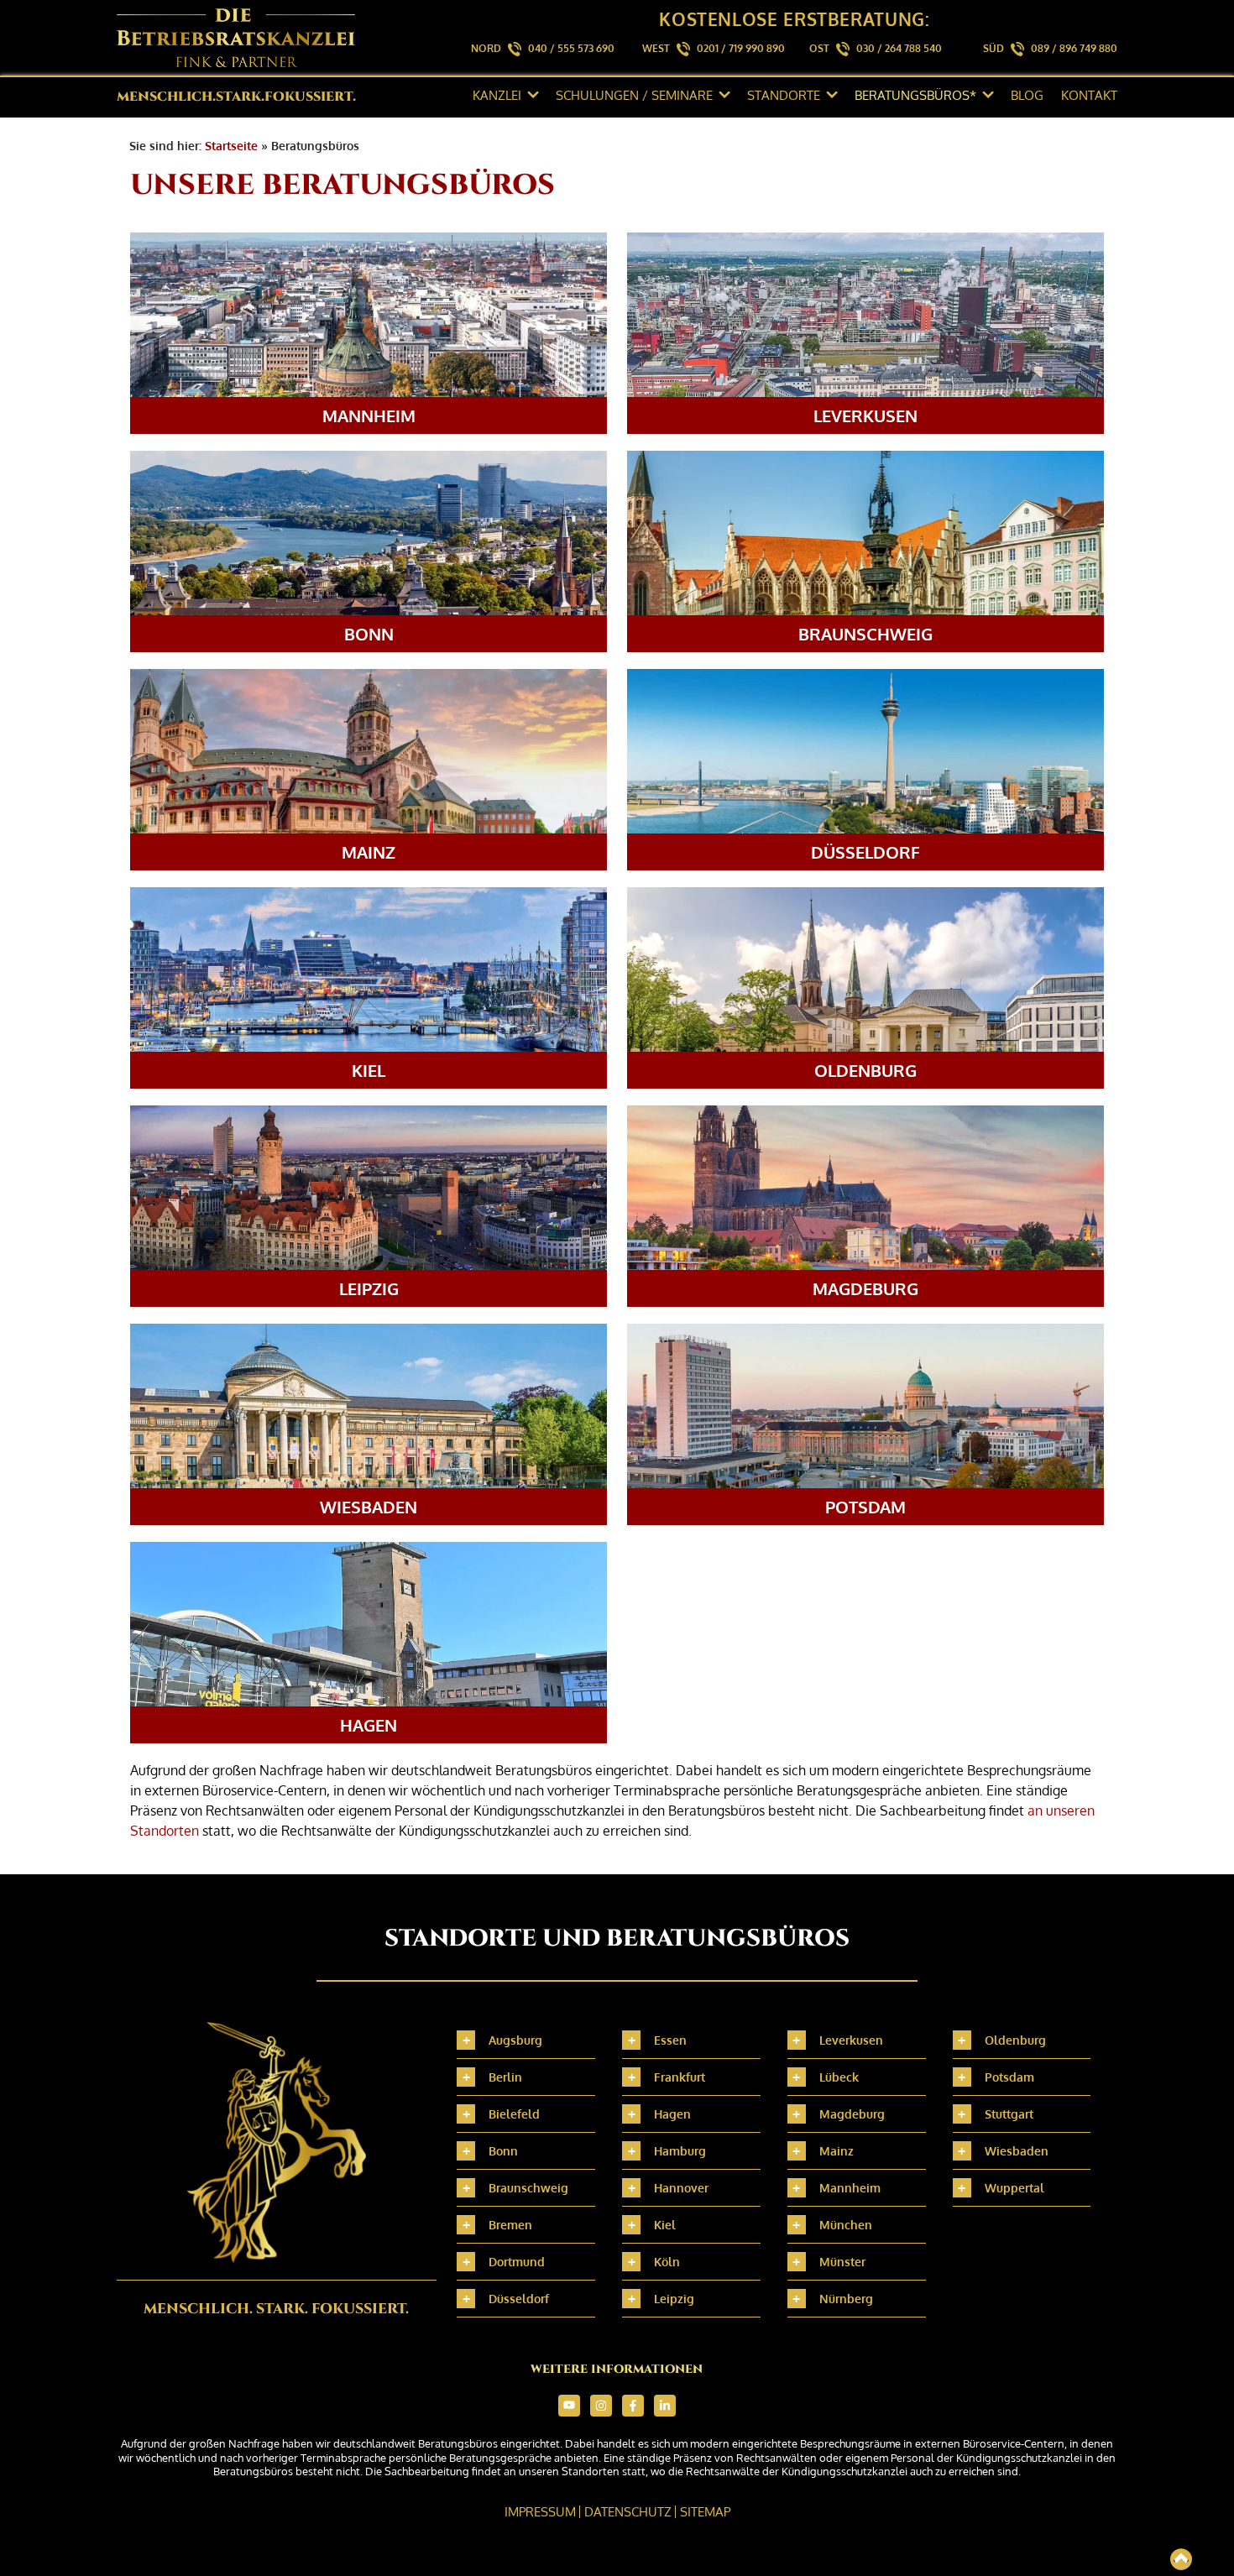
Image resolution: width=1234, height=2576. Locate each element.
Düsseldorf (519, 2299)
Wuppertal (1014, 2188)
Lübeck (839, 2077)
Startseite (231, 146)
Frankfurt (680, 2077)
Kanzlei (497, 95)
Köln (667, 2262)
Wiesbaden (1017, 2151)
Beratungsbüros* (915, 95)
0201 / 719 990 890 (741, 48)
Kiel (665, 2225)
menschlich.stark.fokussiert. (236, 97)
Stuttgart (1009, 2114)
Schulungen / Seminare (634, 95)
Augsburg (515, 2040)
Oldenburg (1015, 2040)
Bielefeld (514, 2114)
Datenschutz (628, 2512)
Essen (670, 2040)
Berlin (505, 2077)
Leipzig (674, 2299)
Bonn (503, 2151)
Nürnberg (846, 2299)
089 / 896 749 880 (1074, 48)
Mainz (837, 2151)
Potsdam (1009, 2077)
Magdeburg (852, 2114)
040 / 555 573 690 (571, 48)
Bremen (510, 2225)
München (846, 2225)
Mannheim (850, 2188)
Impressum (540, 2512)
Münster (842, 2262)
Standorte (784, 95)
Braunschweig (528, 2188)
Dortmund (517, 2262)
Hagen (672, 2114)
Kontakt (1089, 95)
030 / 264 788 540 (899, 48)
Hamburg (680, 2151)
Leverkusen (851, 2040)
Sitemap (705, 2512)
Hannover (681, 2188)
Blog (1027, 95)
